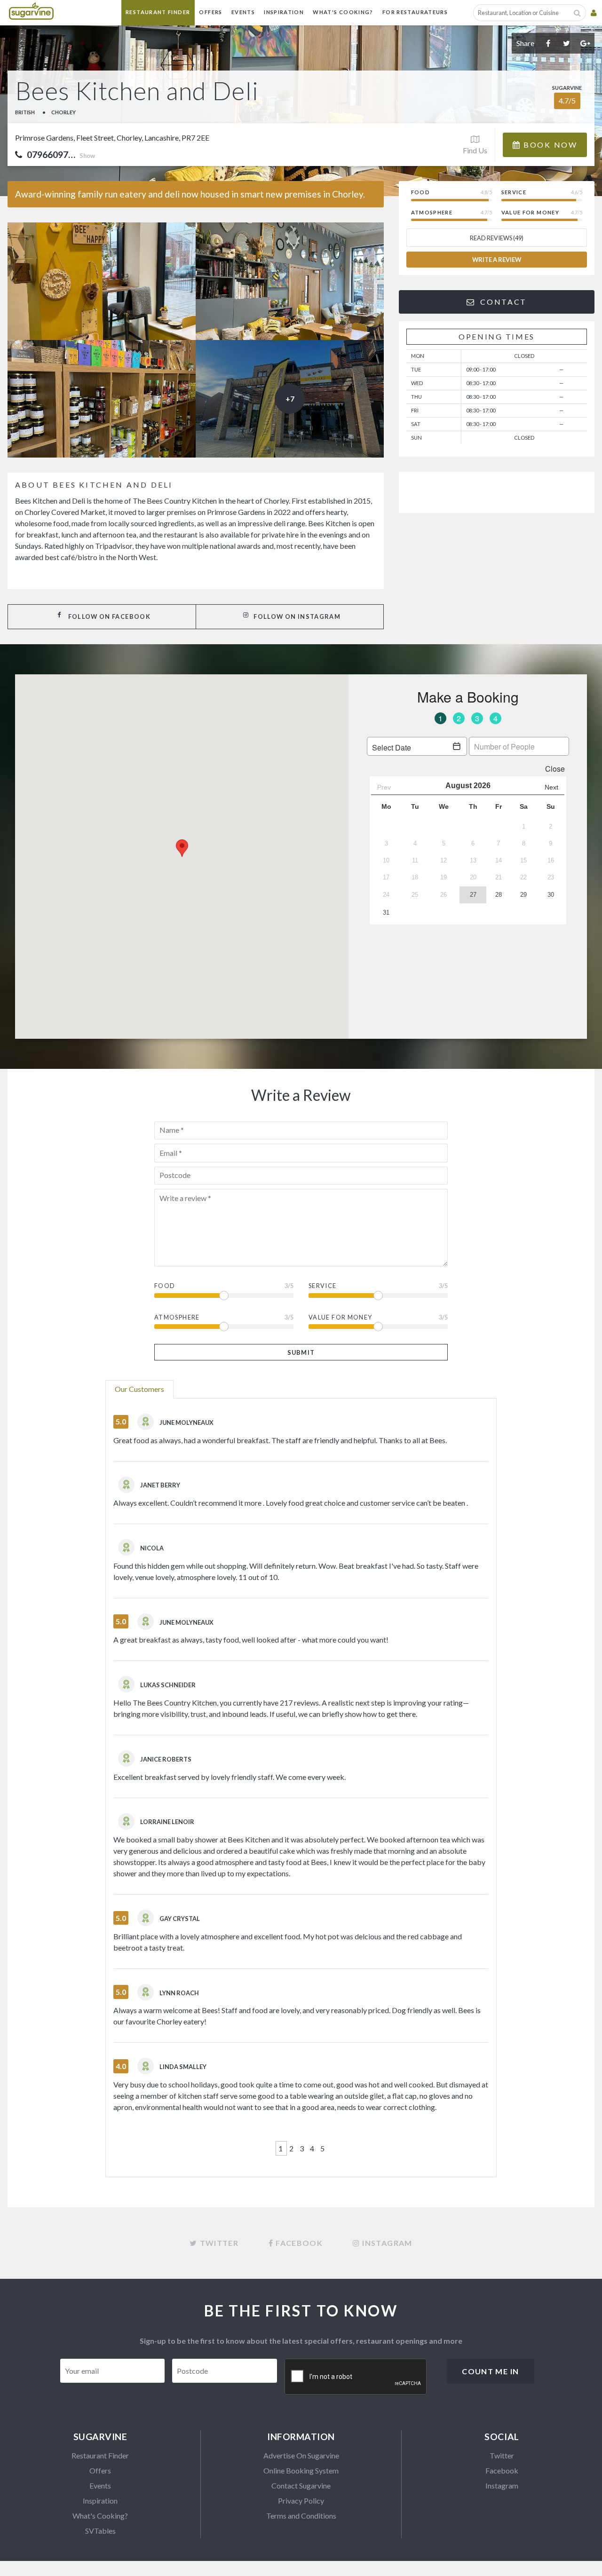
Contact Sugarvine (301, 2485)
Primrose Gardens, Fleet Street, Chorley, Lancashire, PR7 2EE (112, 138)
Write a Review (497, 260)
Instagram (502, 2485)
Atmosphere (177, 1317)
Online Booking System (301, 2470)
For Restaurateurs (415, 12)
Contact (502, 302)
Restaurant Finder (158, 12)
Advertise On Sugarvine (301, 2455)
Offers (210, 12)
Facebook (502, 2470)
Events (243, 12)
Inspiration (284, 12)
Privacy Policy (301, 2501)
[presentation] (356, 2377)
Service (323, 1286)
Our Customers (139, 1389)
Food (165, 1286)
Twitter (502, 2455)
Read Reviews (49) (497, 238)
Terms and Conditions (301, 2516)
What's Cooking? (343, 12)
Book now (549, 145)
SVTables (100, 2531)
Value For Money (340, 1317)
